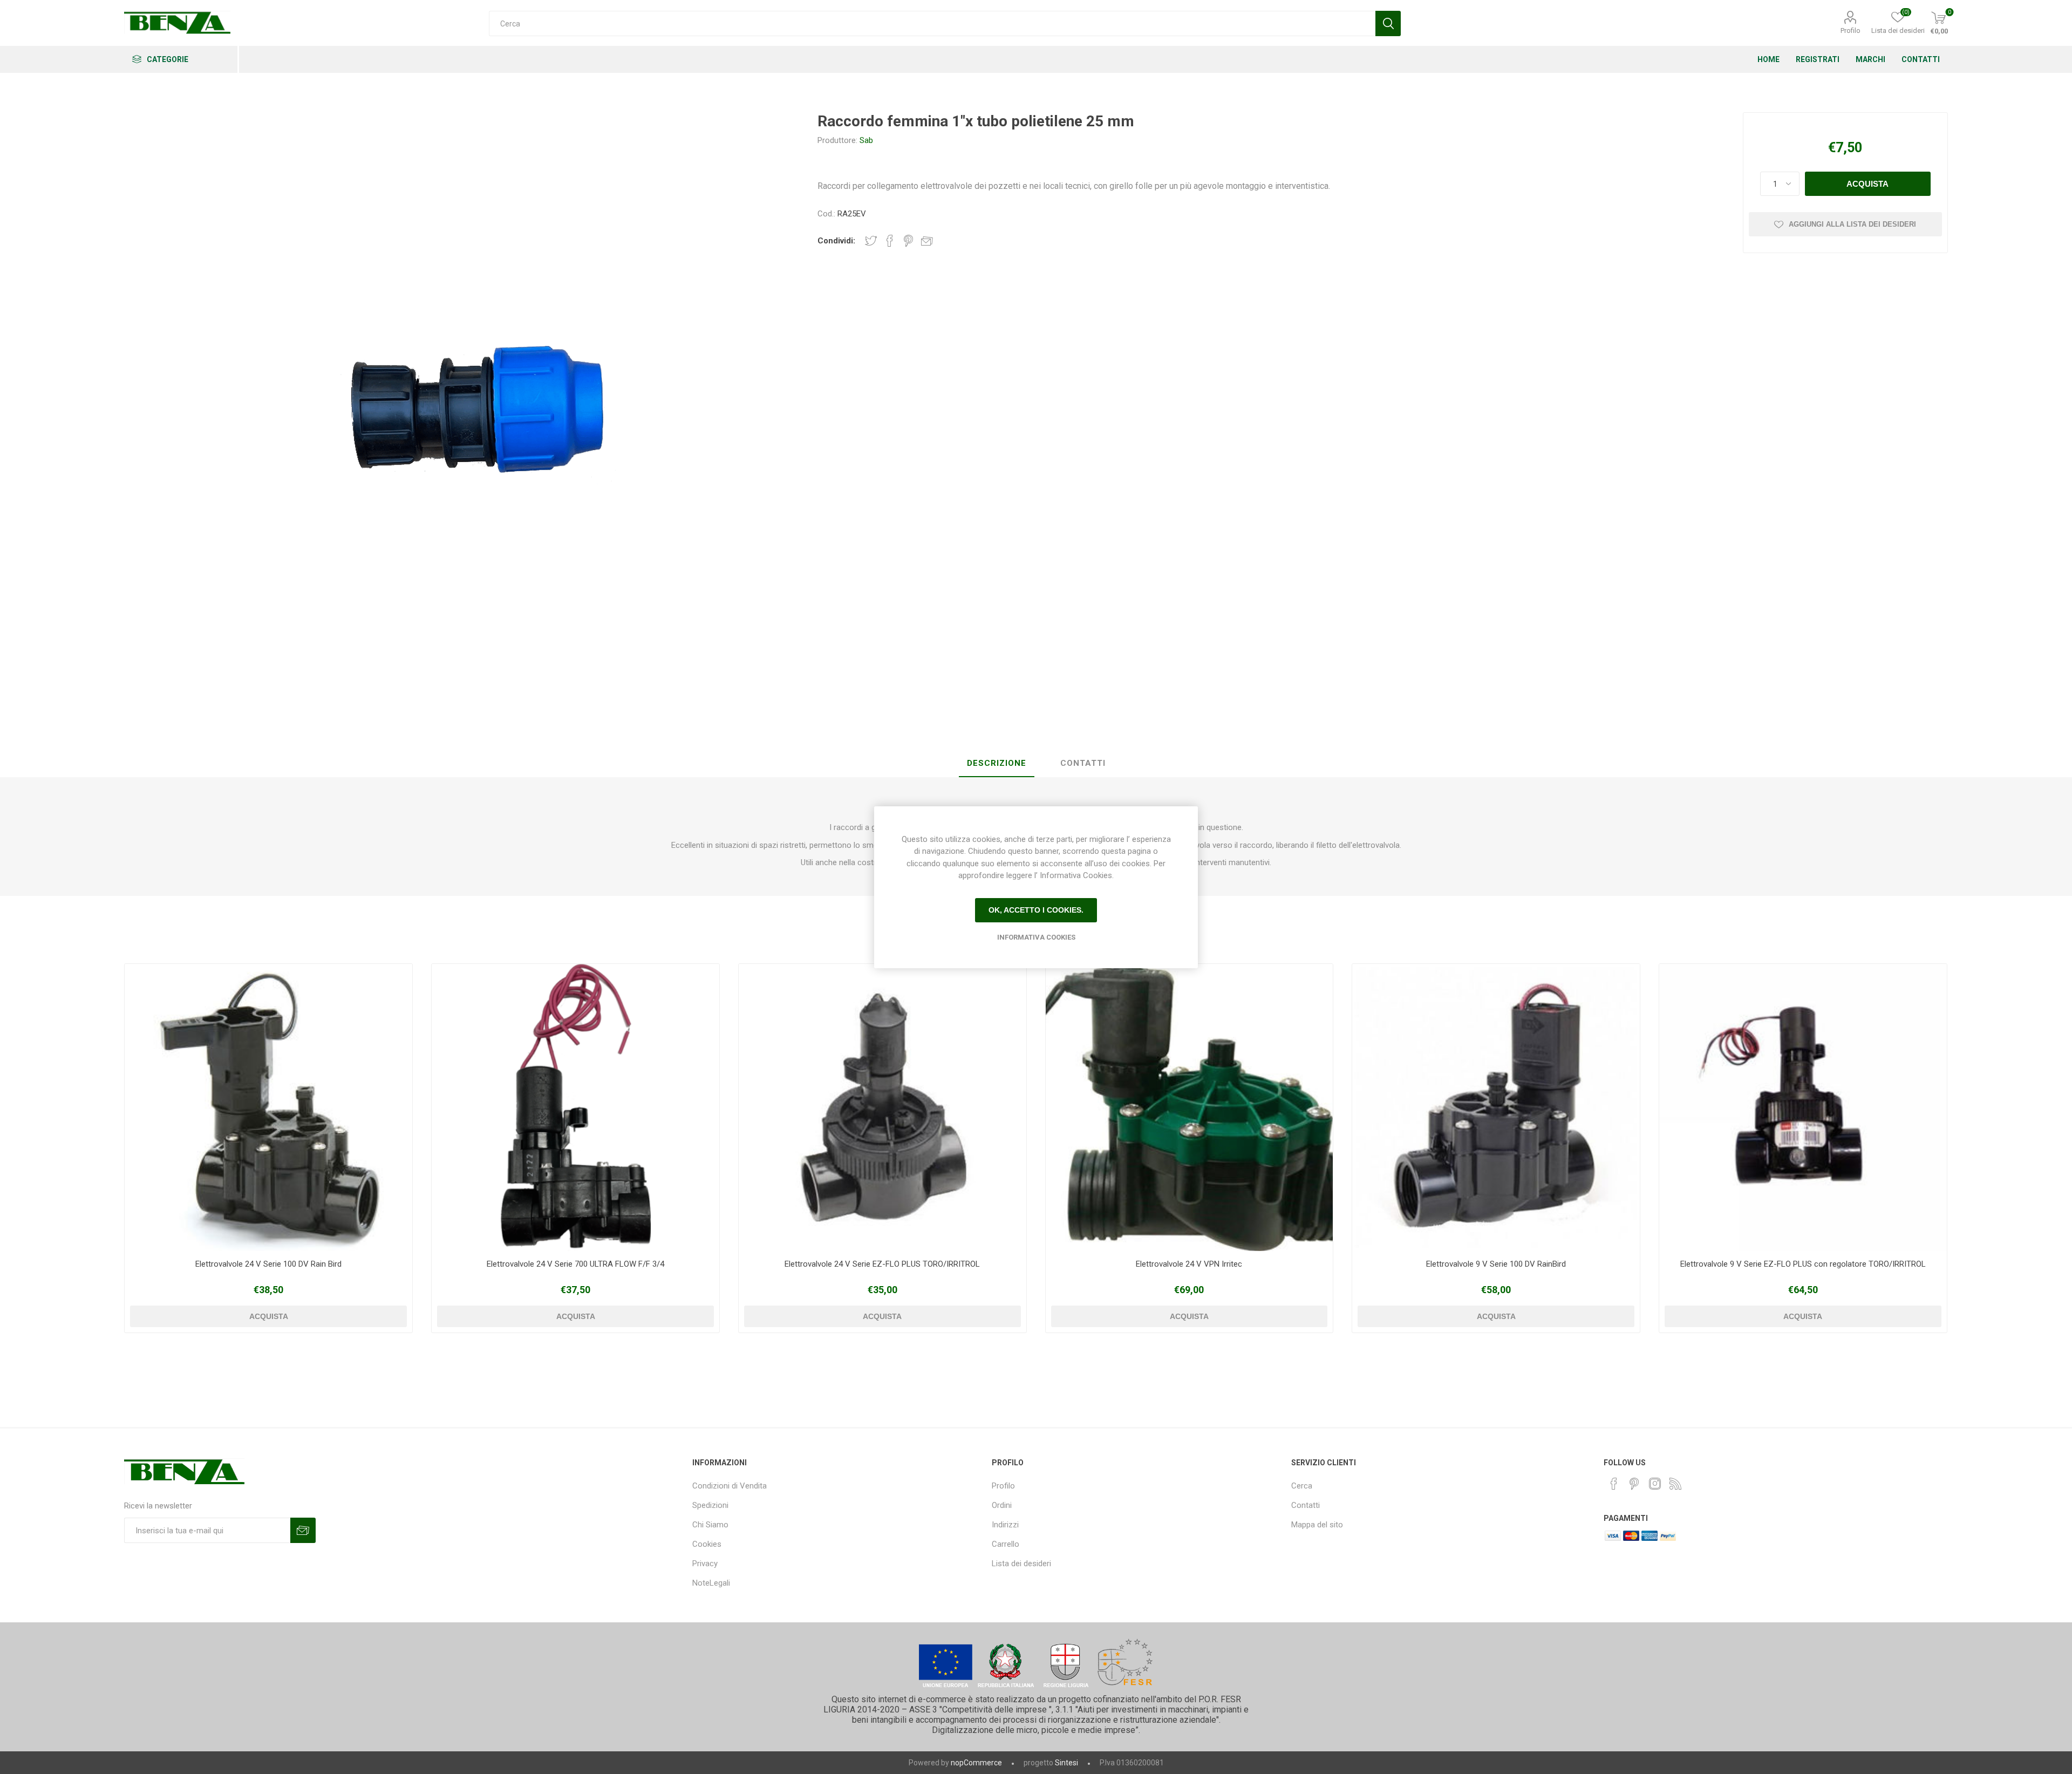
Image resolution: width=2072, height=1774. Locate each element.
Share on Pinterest (908, 241)
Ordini (1002, 1505)
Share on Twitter (871, 241)
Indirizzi (1005, 1525)
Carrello (1006, 1544)
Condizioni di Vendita (730, 1486)
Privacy (705, 1564)
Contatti (1306, 1505)
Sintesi (1066, 1763)
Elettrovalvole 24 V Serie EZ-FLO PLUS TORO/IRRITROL (882, 1264)
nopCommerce (976, 1763)
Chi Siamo (710, 1525)
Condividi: (836, 241)
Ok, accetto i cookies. (1036, 910)
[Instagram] (1655, 1484)
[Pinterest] (1634, 1484)
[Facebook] (1614, 1484)
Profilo (1851, 30)
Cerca (1302, 1486)
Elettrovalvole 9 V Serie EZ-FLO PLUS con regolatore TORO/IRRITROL (1803, 1264)
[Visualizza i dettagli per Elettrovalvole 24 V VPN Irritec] (1190, 1108)
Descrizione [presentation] (997, 763)
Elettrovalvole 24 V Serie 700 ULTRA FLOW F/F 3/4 (575, 1264)
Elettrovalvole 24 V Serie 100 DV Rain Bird (268, 1264)
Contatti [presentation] (1083, 763)
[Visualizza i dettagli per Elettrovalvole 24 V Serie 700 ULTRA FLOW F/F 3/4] (575, 1108)
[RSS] (1675, 1484)
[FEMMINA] (268, 1108)
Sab (866, 140)
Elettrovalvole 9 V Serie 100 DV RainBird (1496, 1264)
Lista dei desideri (1021, 1564)
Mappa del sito (1317, 1525)
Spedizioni (710, 1505)
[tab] (997, 764)
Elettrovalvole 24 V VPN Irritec (1189, 1264)
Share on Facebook (890, 241)
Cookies (707, 1544)
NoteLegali (711, 1583)
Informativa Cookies (1036, 937)
